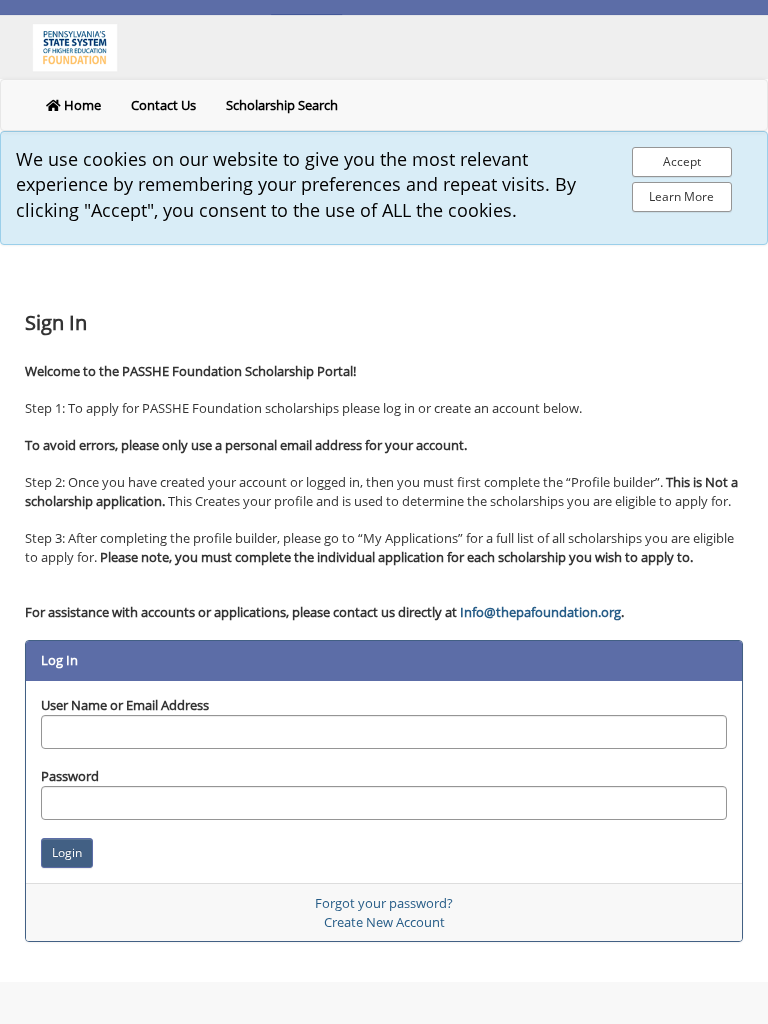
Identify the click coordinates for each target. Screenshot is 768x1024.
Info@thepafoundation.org (540, 612)
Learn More (681, 196)
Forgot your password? (384, 903)
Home (81, 105)
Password (70, 776)
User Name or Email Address (125, 705)
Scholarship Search (282, 105)
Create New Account (384, 922)
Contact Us (163, 105)
